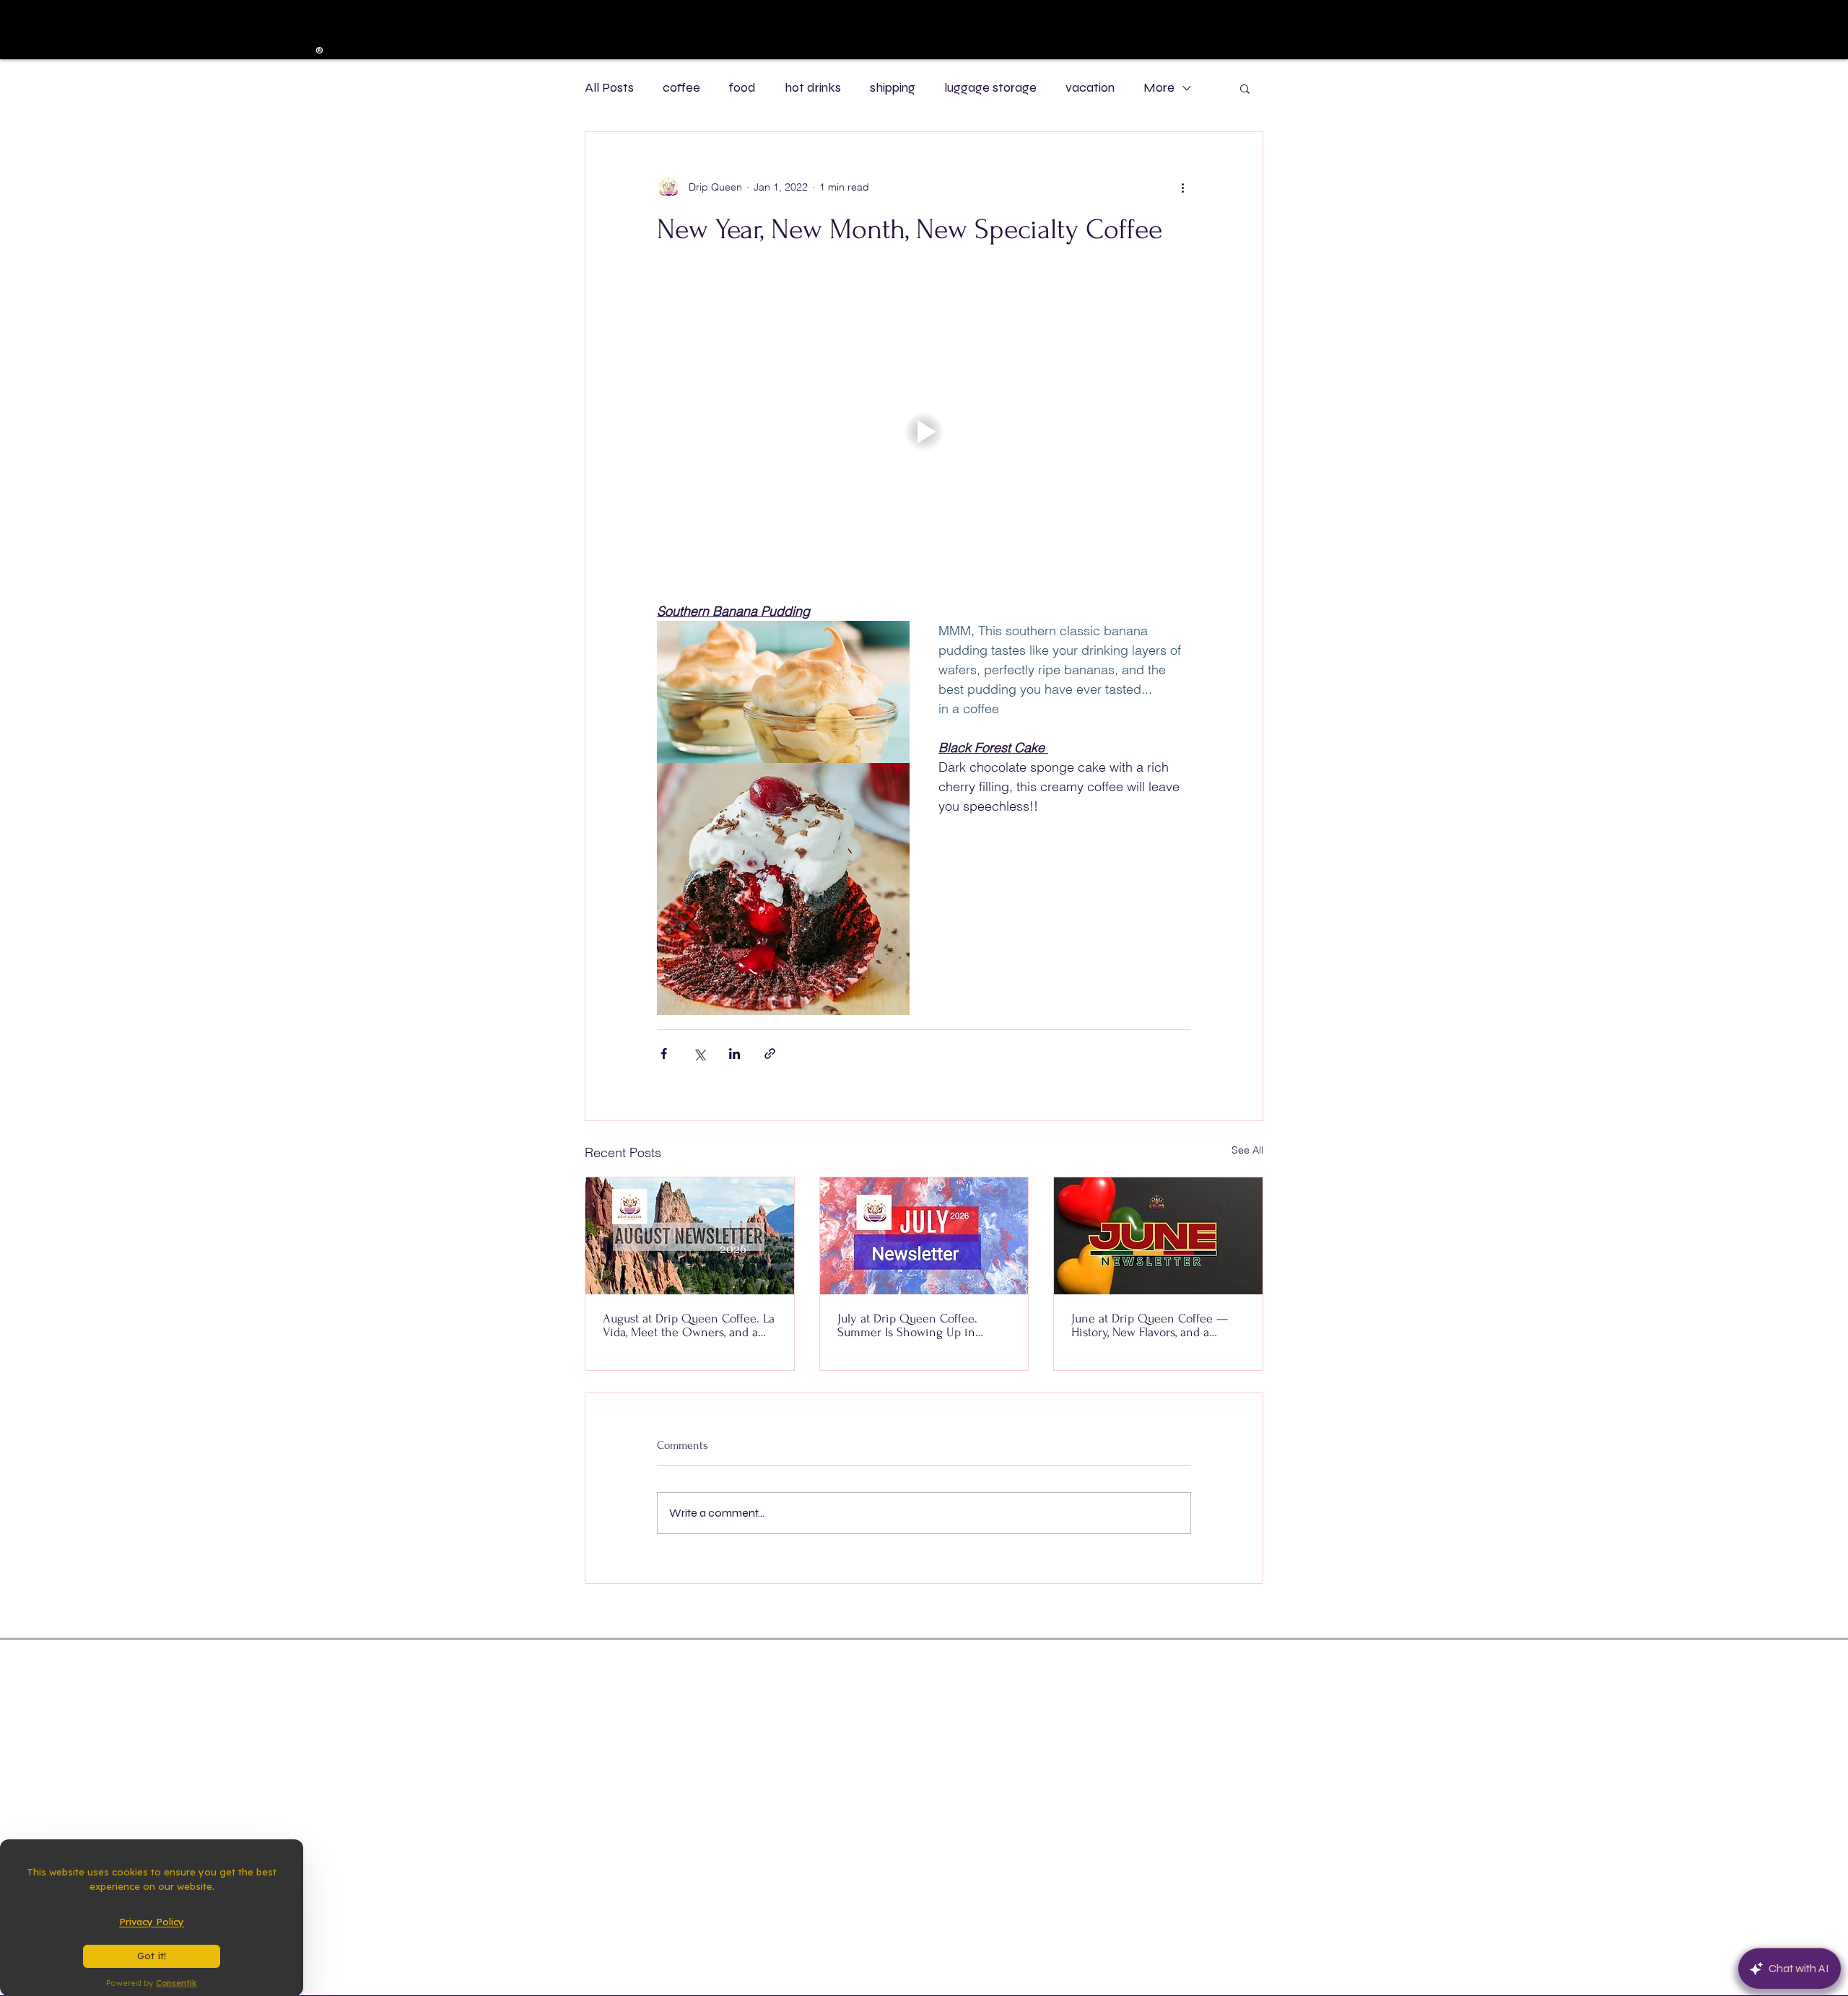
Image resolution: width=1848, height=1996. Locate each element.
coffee (681, 87)
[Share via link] (770, 1054)
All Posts (609, 87)
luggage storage (990, 87)
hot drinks (813, 87)
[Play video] (924, 432)
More (1159, 87)
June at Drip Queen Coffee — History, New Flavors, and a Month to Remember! (1150, 1325)
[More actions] (1182, 187)
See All (1247, 1150)
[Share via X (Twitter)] (699, 1054)
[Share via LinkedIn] (735, 1054)
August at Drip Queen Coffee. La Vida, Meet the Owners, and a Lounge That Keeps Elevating (689, 1325)
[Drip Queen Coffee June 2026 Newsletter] (1158, 1236)
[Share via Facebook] (664, 1054)
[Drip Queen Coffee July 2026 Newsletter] (924, 1236)
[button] (1245, 88)
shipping (893, 87)
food (742, 87)
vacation (1090, 87)
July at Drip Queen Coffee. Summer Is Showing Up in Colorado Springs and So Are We (923, 1325)
